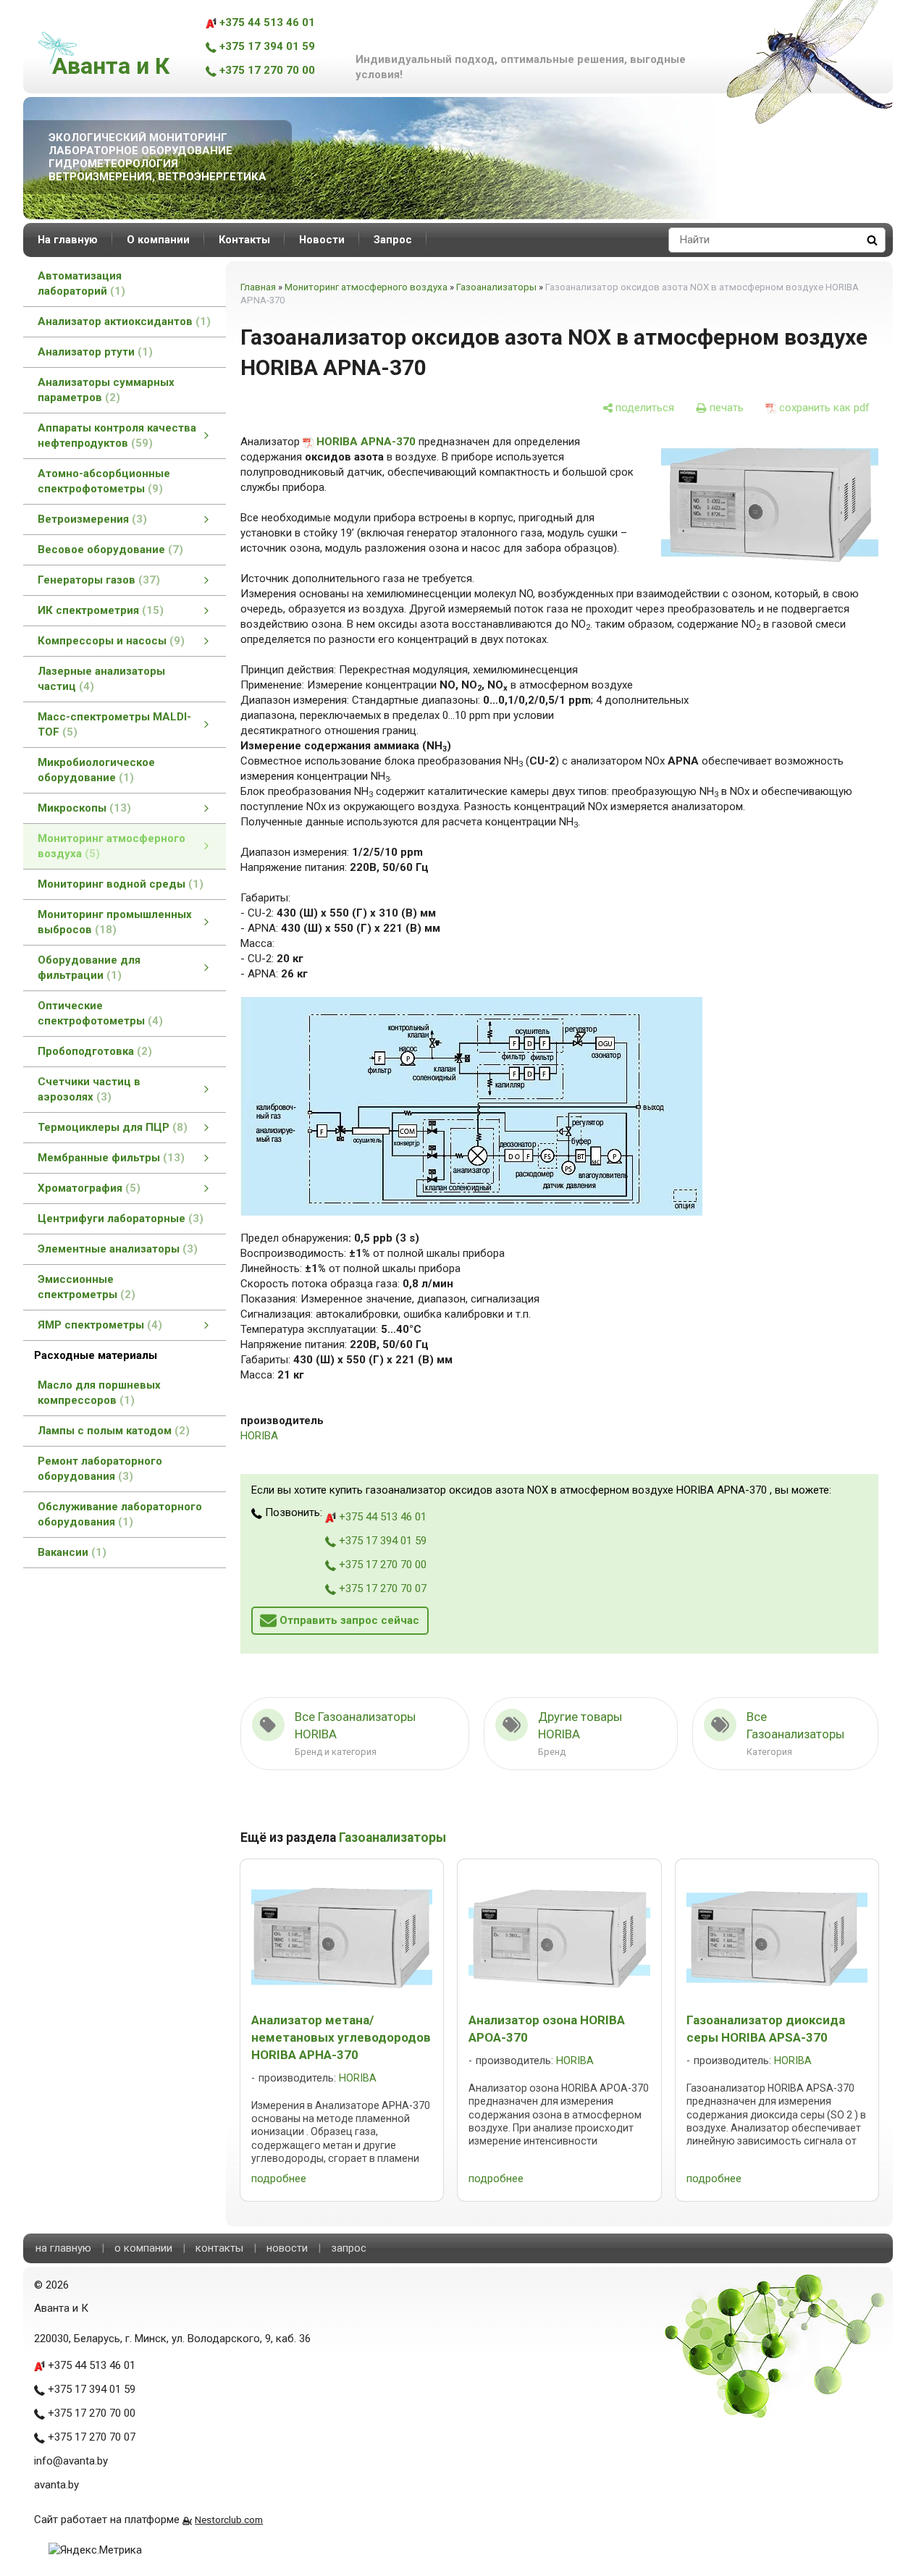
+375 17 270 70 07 (381, 1588)
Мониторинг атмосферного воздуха (366, 287)
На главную (68, 240)
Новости (322, 240)
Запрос (393, 240)
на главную (63, 2248)
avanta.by (56, 2485)
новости (287, 2248)
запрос (349, 2248)
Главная (258, 287)
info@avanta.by (71, 2461)
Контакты (244, 240)
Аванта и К (111, 66)
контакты (219, 2248)
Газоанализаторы (496, 287)
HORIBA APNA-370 (366, 442)
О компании (158, 240)
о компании (143, 2248)
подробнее (279, 2179)
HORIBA (259, 1436)
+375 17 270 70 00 (266, 70)
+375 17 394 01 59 (266, 46)
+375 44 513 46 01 (266, 22)
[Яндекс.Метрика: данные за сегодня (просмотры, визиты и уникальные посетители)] (95, 2550)
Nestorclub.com (229, 2520)
